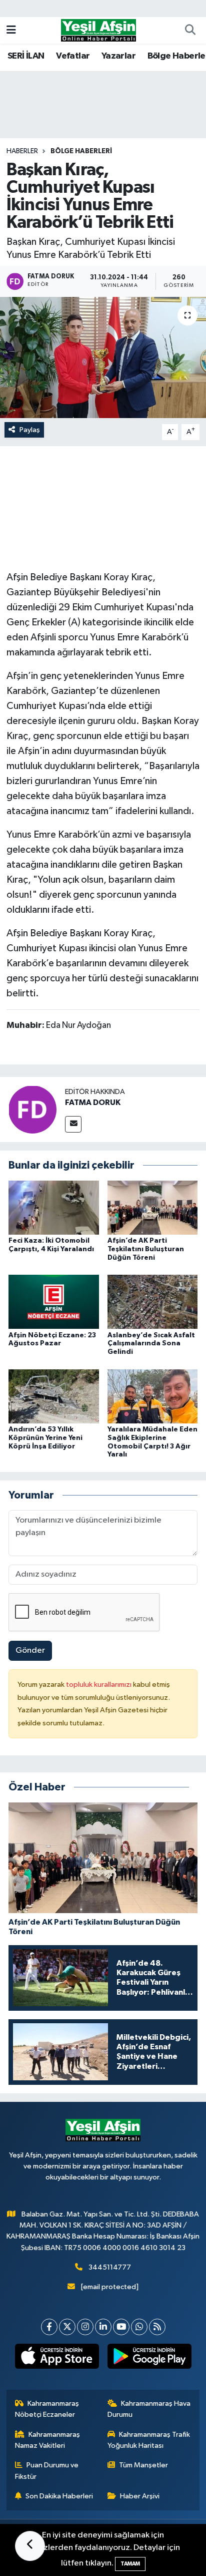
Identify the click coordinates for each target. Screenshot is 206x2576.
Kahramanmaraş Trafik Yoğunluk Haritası (149, 2440)
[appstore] (57, 2358)
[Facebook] (49, 2327)
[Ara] (190, 31)
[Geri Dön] (30, 2546)
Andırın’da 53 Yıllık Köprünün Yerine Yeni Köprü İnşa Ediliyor (45, 1438)
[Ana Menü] (11, 30)
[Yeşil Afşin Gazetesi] (98, 30)
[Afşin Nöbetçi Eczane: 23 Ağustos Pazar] (54, 1302)
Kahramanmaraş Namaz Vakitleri (48, 2440)
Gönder (30, 1650)
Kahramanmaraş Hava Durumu (149, 2409)
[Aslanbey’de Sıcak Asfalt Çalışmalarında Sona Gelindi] (153, 1302)
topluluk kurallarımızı (99, 1685)
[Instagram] (85, 2327)
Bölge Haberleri (81, 151)
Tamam (130, 2564)
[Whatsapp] (139, 2327)
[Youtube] (121, 2327)
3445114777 (110, 2267)
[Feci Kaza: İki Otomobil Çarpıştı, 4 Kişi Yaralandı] (54, 1207)
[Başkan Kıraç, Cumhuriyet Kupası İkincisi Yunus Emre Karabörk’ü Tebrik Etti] (103, 357)
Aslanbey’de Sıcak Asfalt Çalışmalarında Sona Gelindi (151, 1344)
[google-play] (149, 2358)
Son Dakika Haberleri (59, 2496)
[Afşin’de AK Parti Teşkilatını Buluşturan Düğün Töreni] (153, 1207)
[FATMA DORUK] (32, 1109)
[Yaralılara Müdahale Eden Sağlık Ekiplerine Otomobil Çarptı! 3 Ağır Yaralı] (153, 1396)
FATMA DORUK (93, 1102)
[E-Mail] (73, 1124)
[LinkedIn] (103, 2327)
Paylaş (30, 430)
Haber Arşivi (140, 2496)
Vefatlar (73, 56)
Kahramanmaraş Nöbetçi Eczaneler (47, 2409)
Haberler (22, 151)
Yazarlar (118, 56)
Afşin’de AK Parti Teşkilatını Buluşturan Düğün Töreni (146, 1249)
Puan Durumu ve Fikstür (47, 2471)
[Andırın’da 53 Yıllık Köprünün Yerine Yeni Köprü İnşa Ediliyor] (54, 1396)
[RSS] (157, 2327)
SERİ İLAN (26, 56)
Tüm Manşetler (143, 2465)
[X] (67, 2327)
